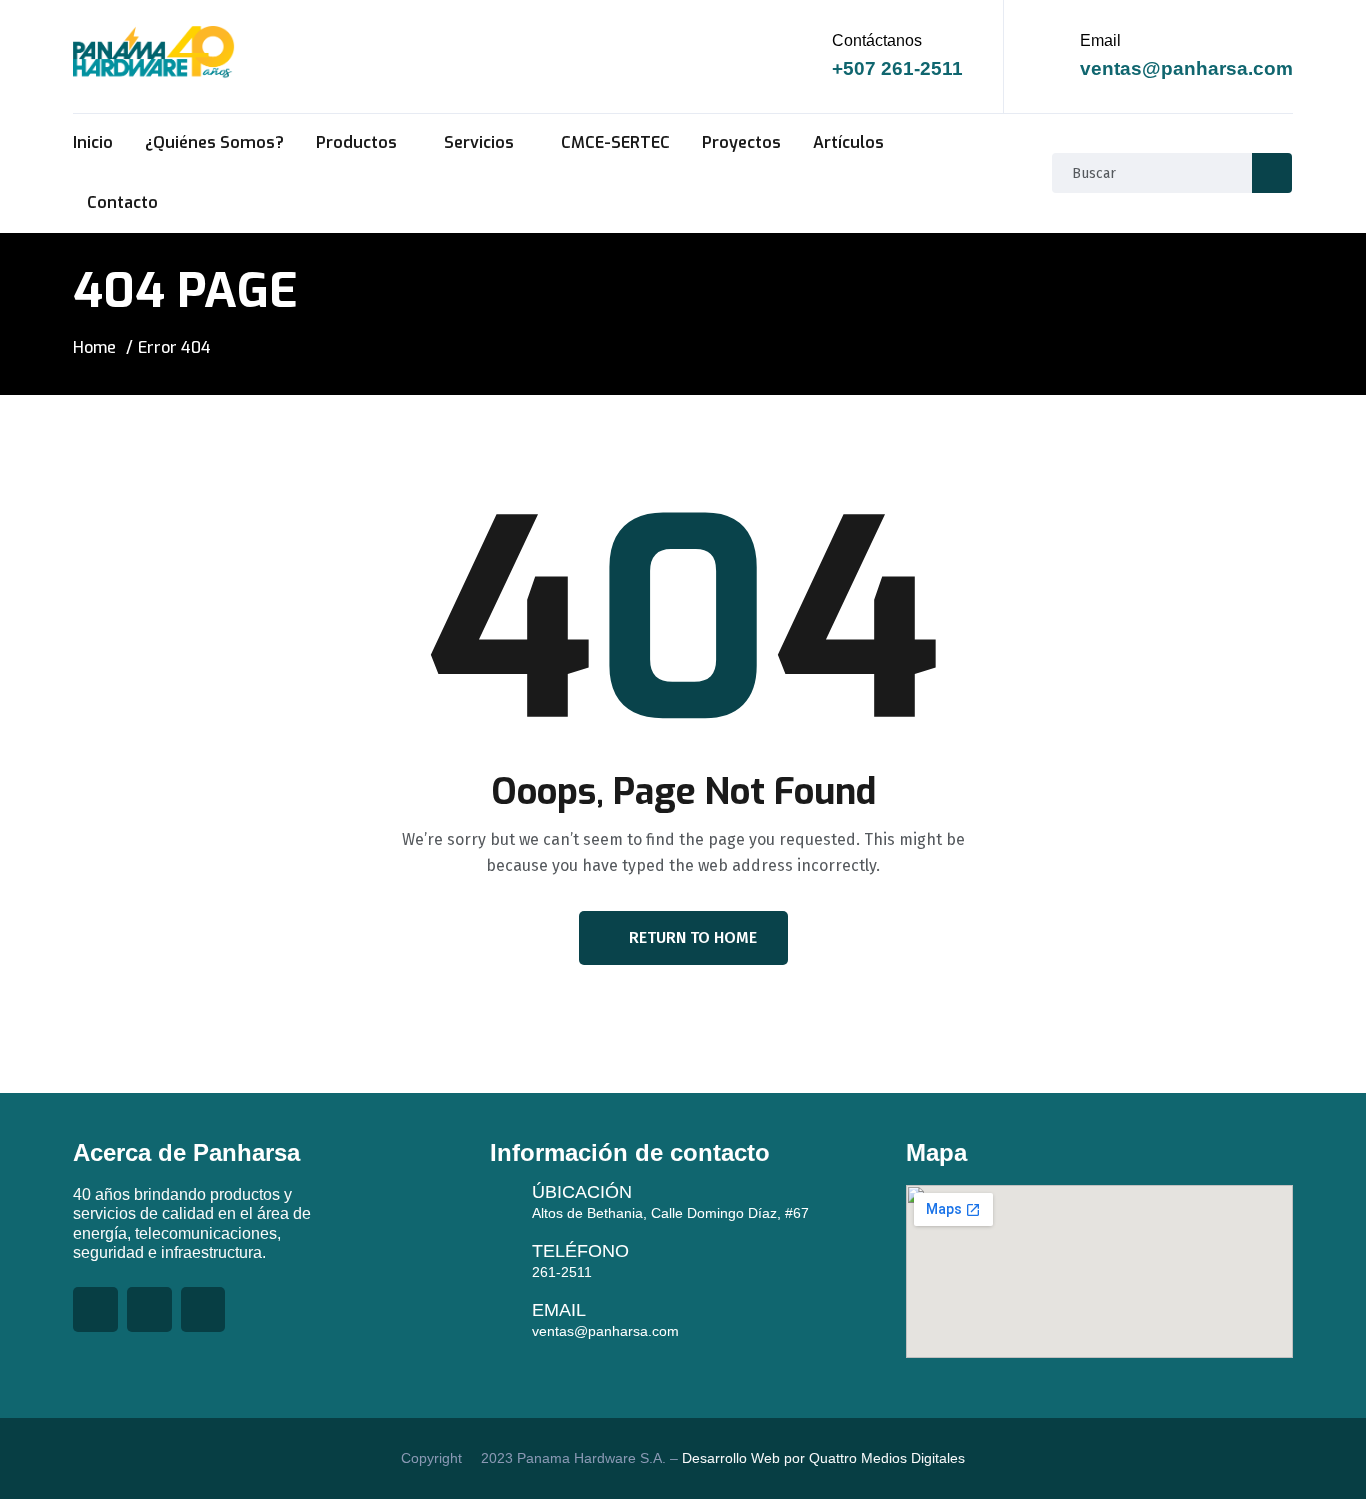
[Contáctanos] (809, 56)
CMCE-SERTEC (615, 142)
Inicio (93, 142)
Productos (356, 142)
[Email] (1057, 56)
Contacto (122, 202)
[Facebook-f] (95, 1309)
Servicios (479, 142)
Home (94, 347)
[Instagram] (203, 1309)
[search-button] (1272, 173)
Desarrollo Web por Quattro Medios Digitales (821, 1458)
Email (1100, 40)
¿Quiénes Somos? (214, 142)
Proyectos (741, 142)
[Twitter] (149, 1309)
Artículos (848, 142)
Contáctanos (877, 40)
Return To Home (693, 937)
